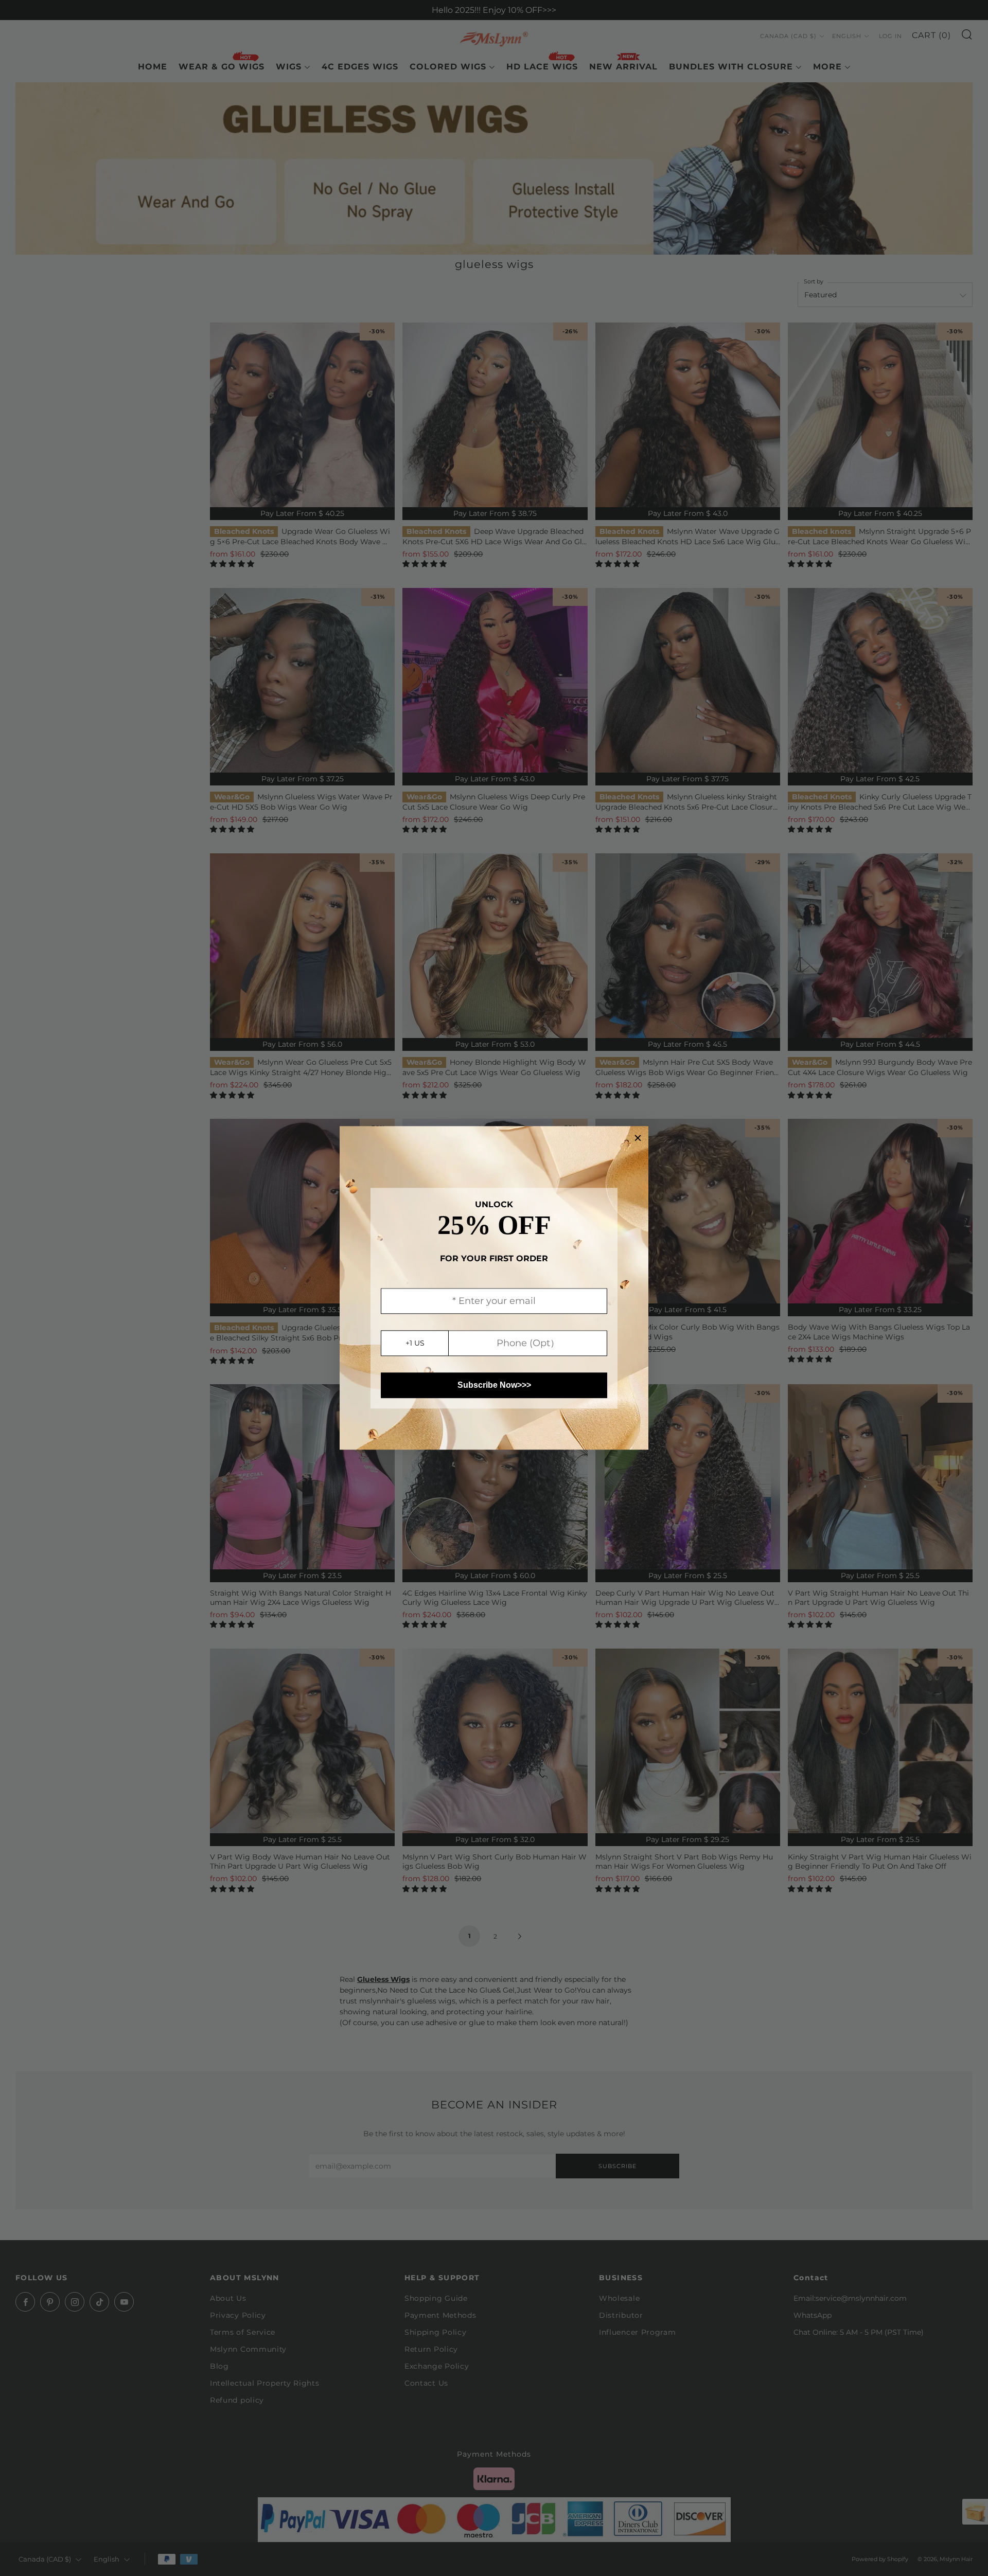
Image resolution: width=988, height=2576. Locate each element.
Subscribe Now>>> (494, 1385)
